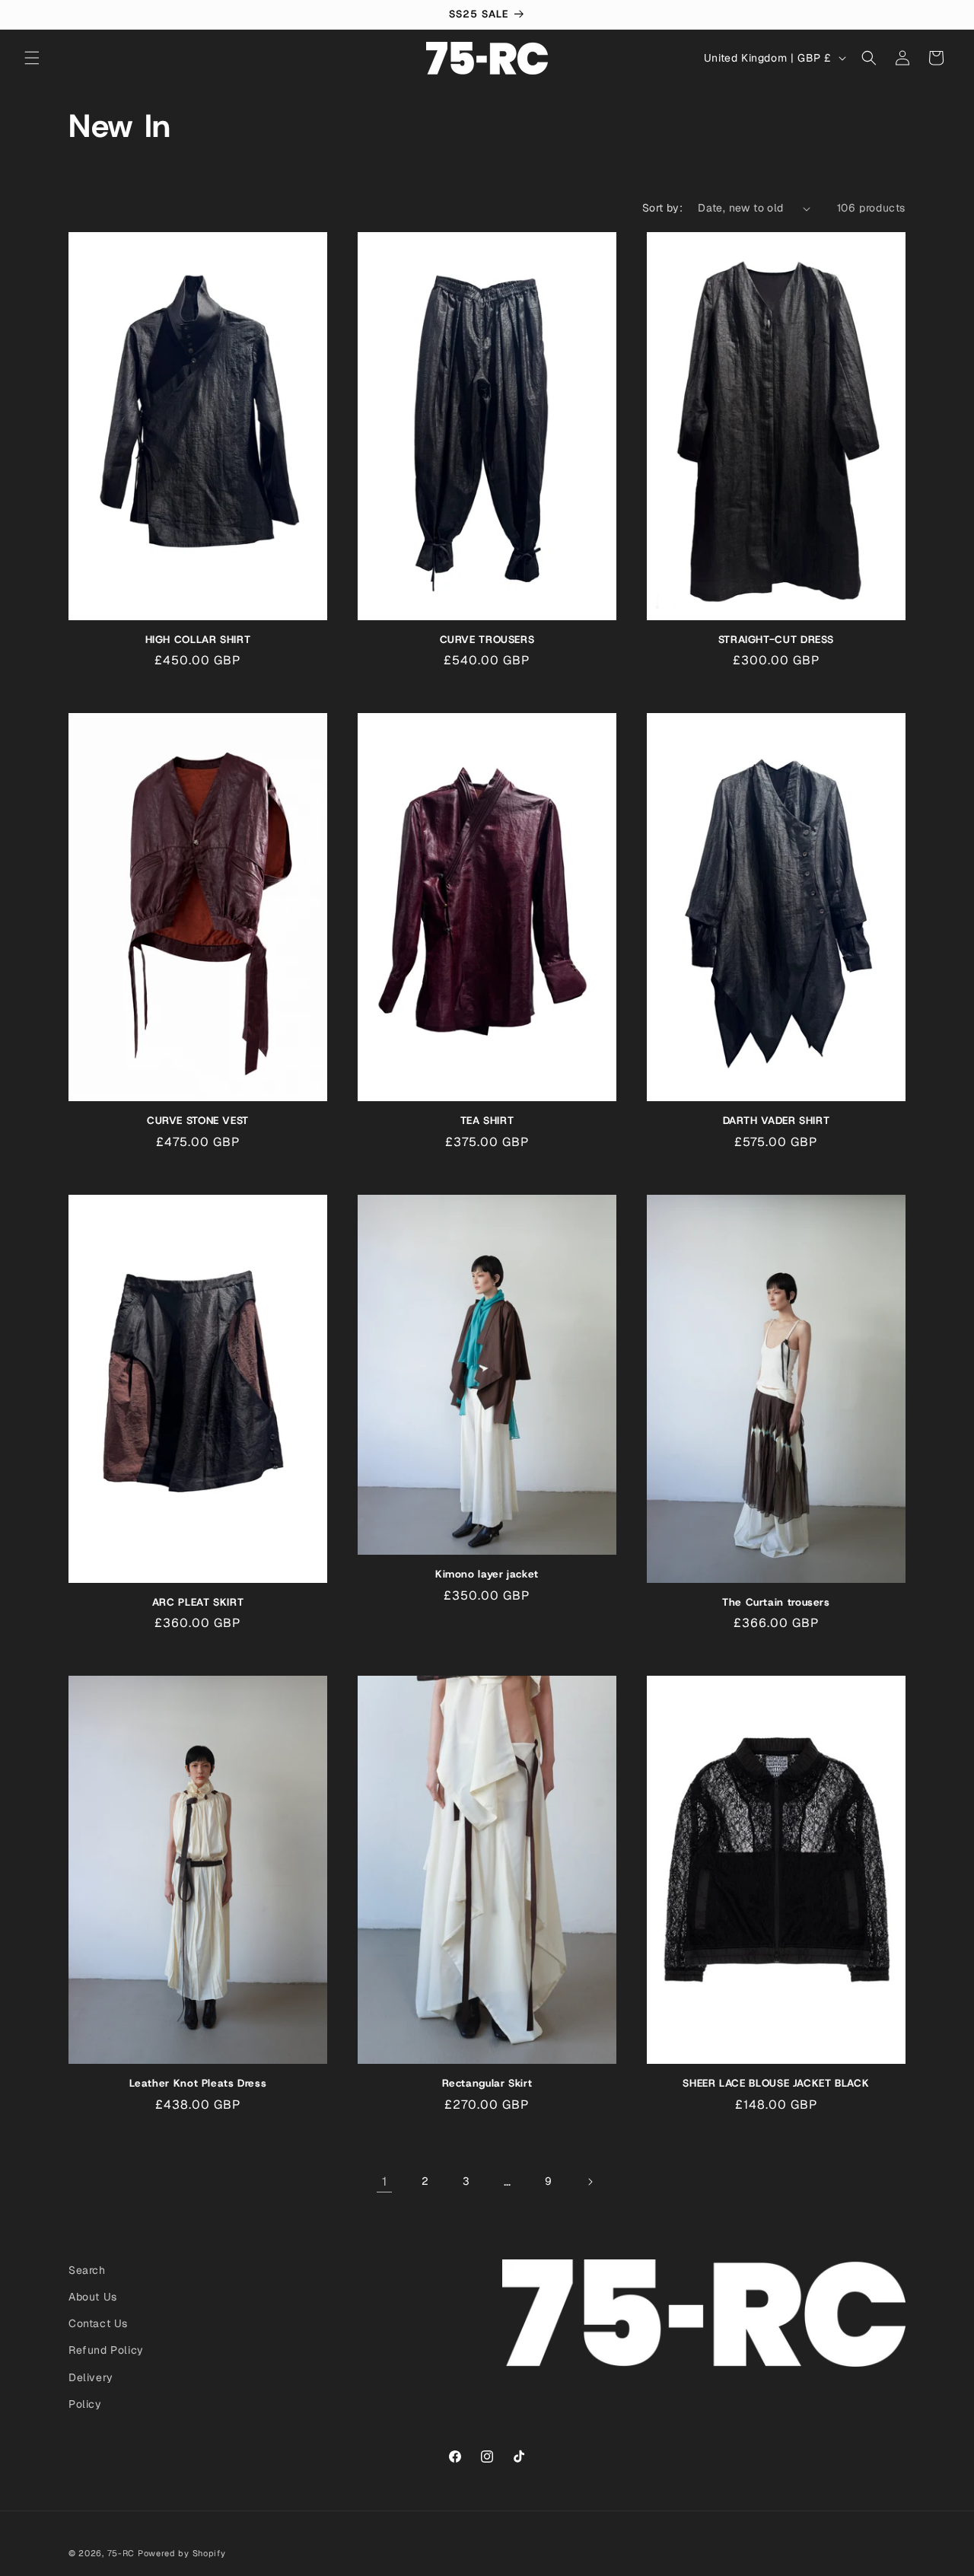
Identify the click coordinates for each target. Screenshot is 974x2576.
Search (87, 2270)
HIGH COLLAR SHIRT (198, 640)
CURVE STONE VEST (198, 1121)
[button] (32, 58)
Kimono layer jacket (487, 1574)
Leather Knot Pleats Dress (198, 2083)
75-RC (121, 2553)
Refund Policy (106, 2350)
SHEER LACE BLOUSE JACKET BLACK (776, 2083)
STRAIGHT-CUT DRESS (776, 640)
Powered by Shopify (182, 2553)
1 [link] (385, 2181)
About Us (93, 2297)
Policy (85, 2404)
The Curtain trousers (776, 1602)
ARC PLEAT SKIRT (198, 1602)
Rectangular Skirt (487, 2083)
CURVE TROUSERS (487, 640)
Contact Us (98, 2323)
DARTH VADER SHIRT (777, 1121)
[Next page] (590, 2182)
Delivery (91, 2377)
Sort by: (662, 208)
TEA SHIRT (487, 1121)
